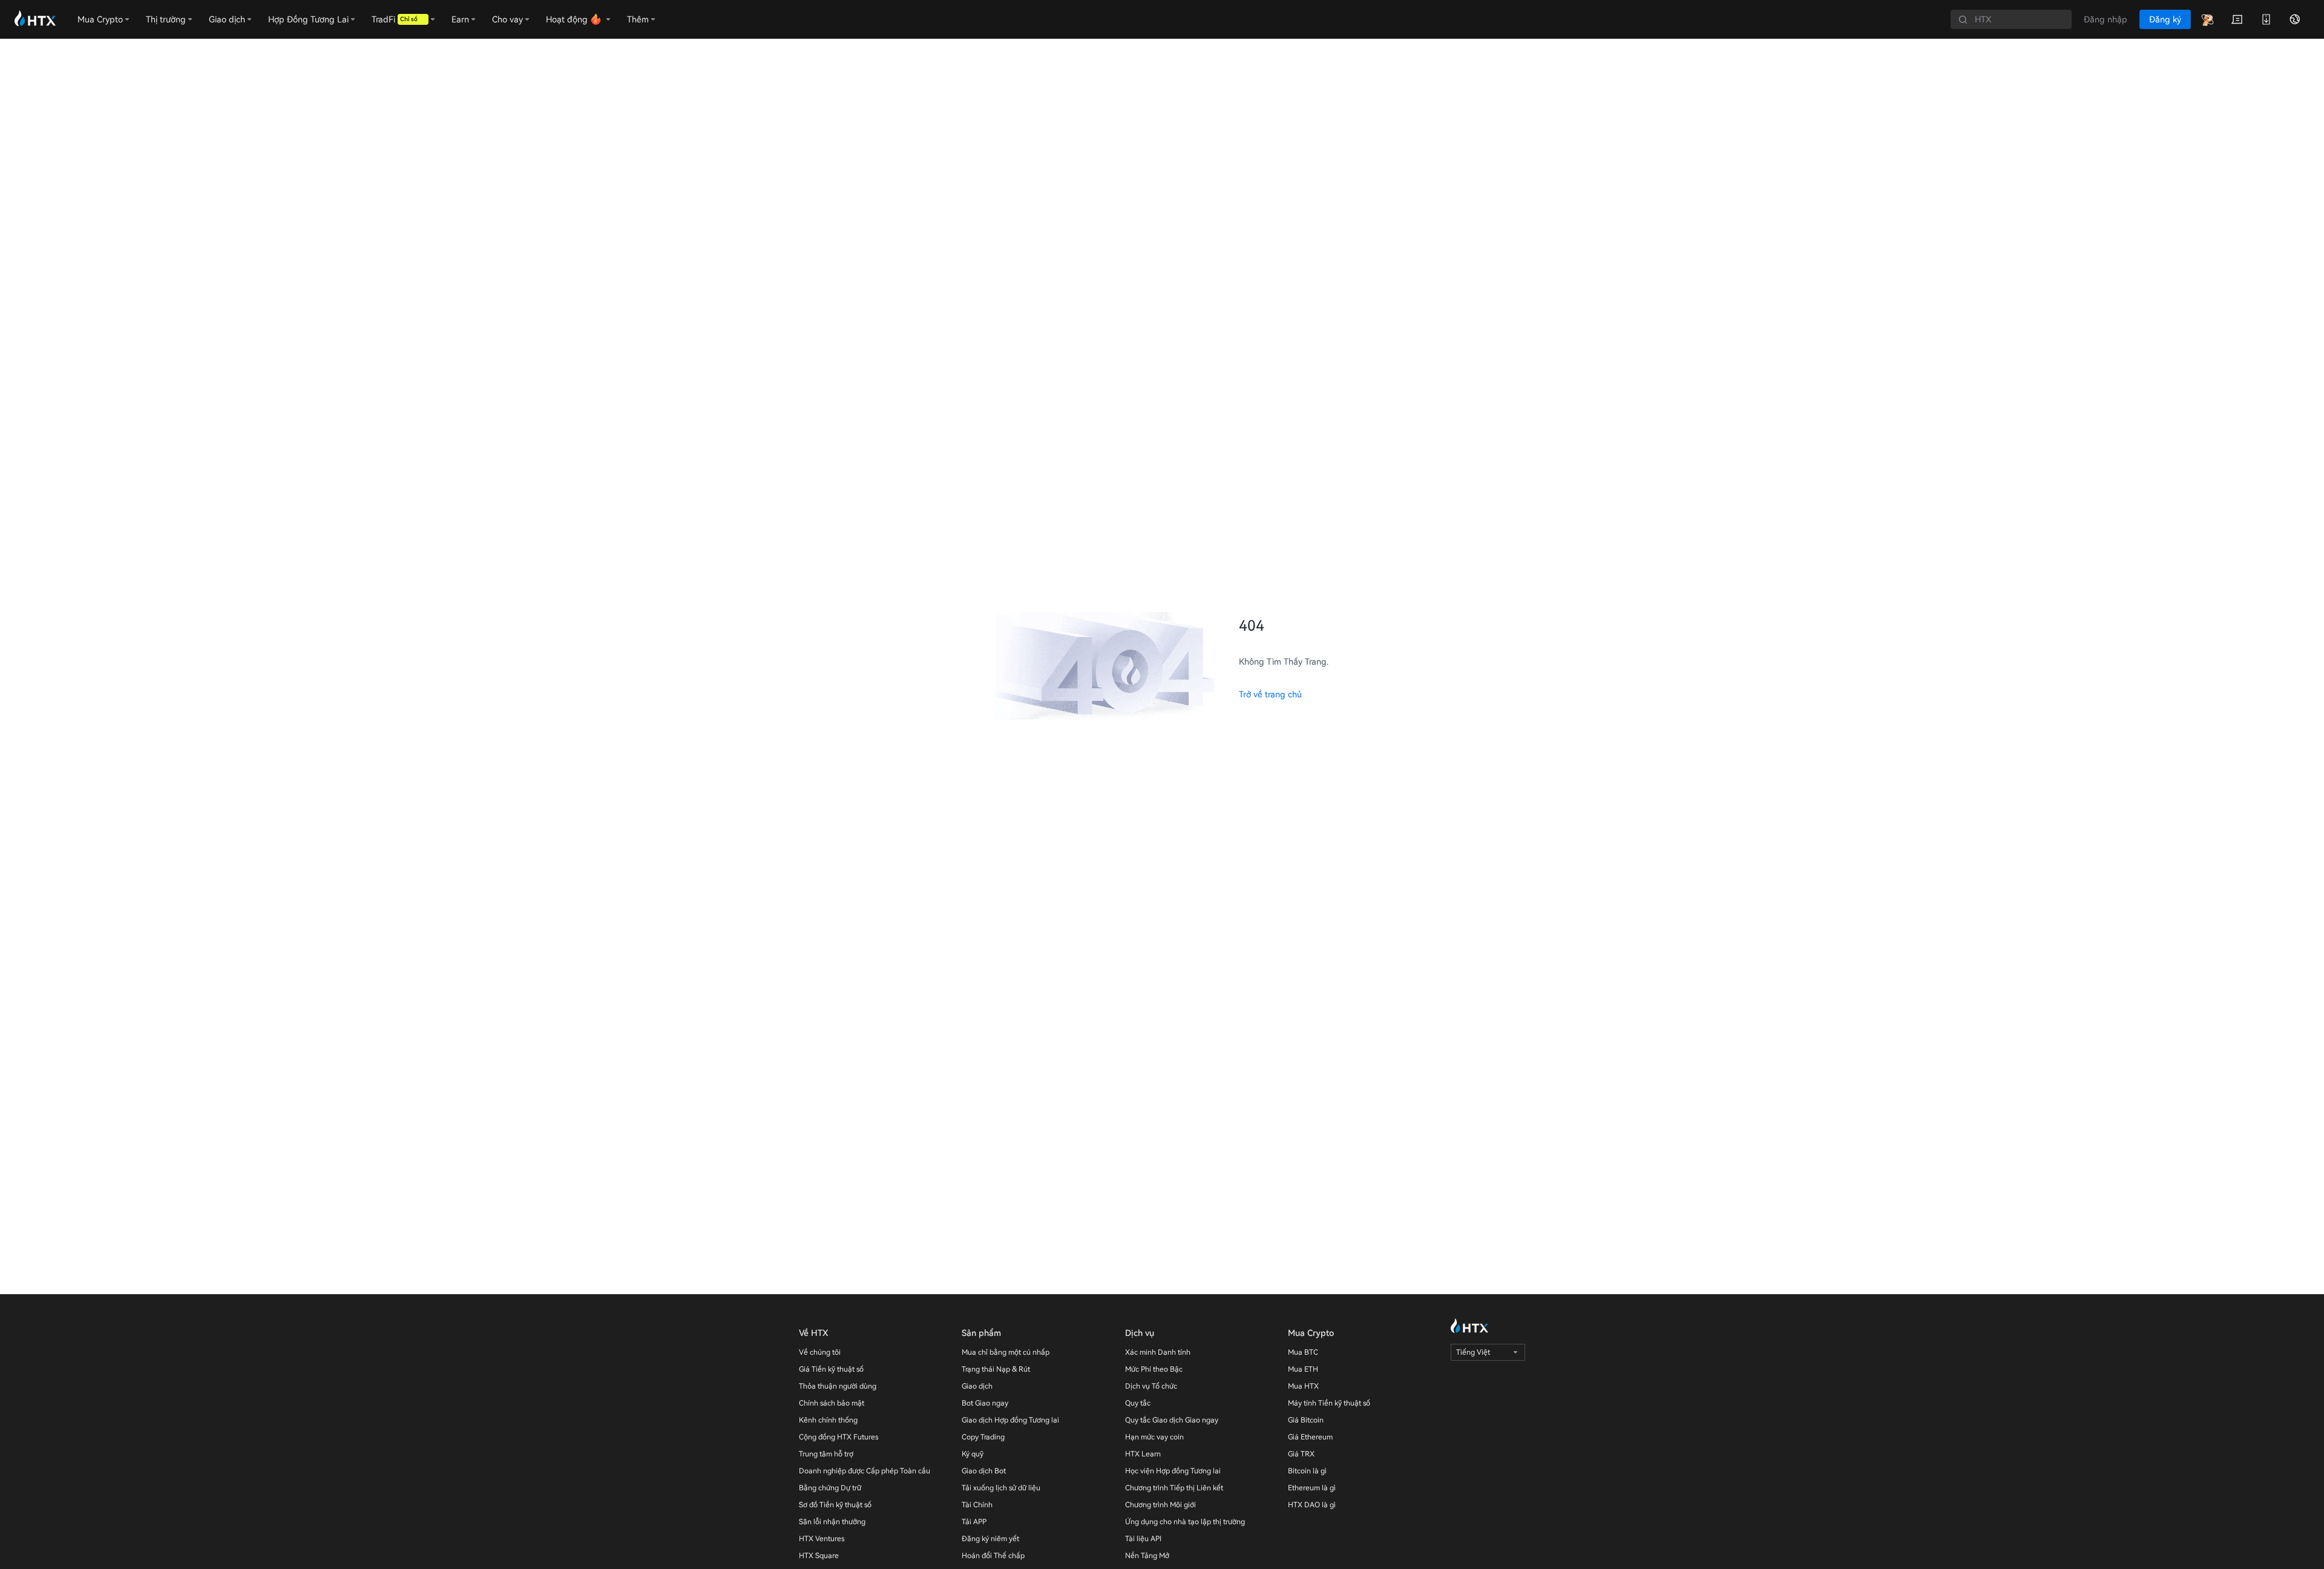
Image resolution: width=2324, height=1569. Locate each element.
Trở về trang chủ (1270, 694)
